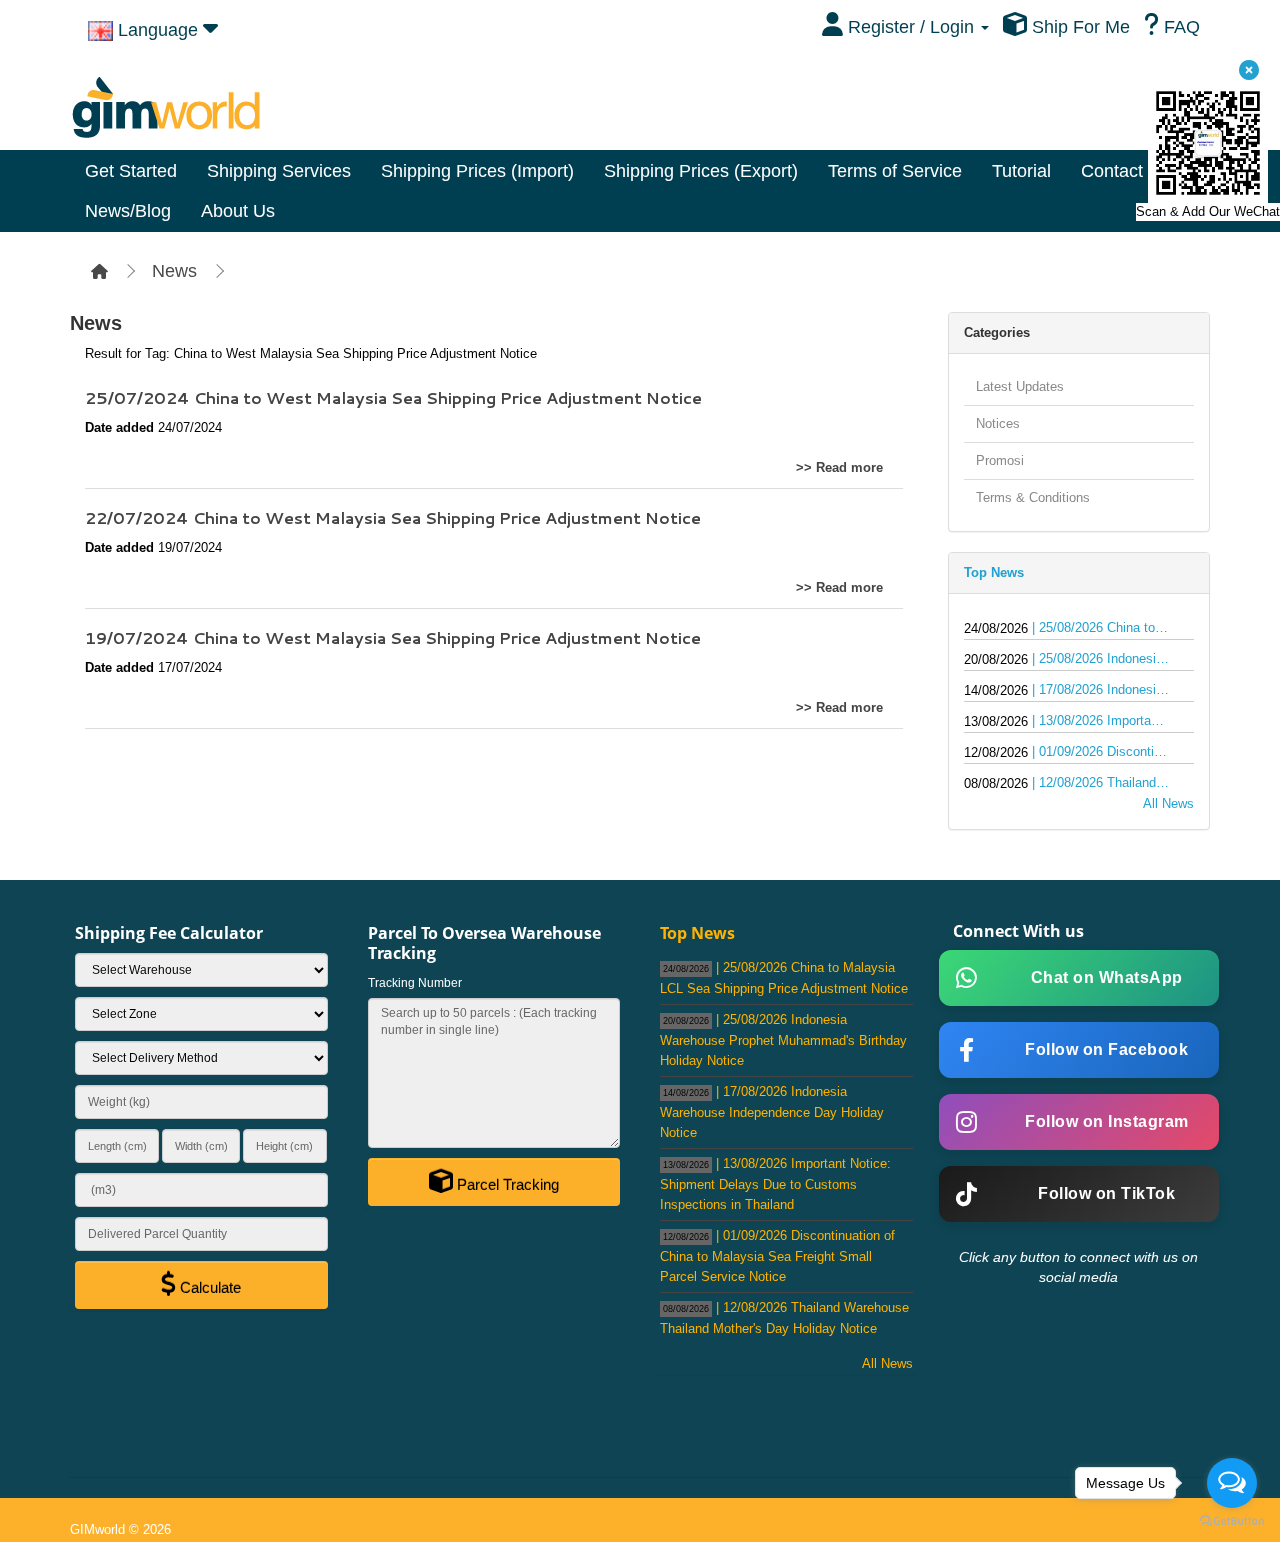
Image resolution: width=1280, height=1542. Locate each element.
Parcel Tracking (506, 1184)
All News (1168, 803)
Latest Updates (1020, 386)
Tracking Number (415, 983)
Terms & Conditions (1033, 497)
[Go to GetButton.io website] (1232, 1521)
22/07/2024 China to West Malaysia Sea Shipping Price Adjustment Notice (393, 517)
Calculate (208, 1287)
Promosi (1000, 460)
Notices (998, 423)
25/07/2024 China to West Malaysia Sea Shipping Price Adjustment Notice (393, 397)
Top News (994, 572)
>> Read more (839, 467)
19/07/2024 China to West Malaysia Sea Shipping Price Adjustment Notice (393, 637)
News (174, 271)
